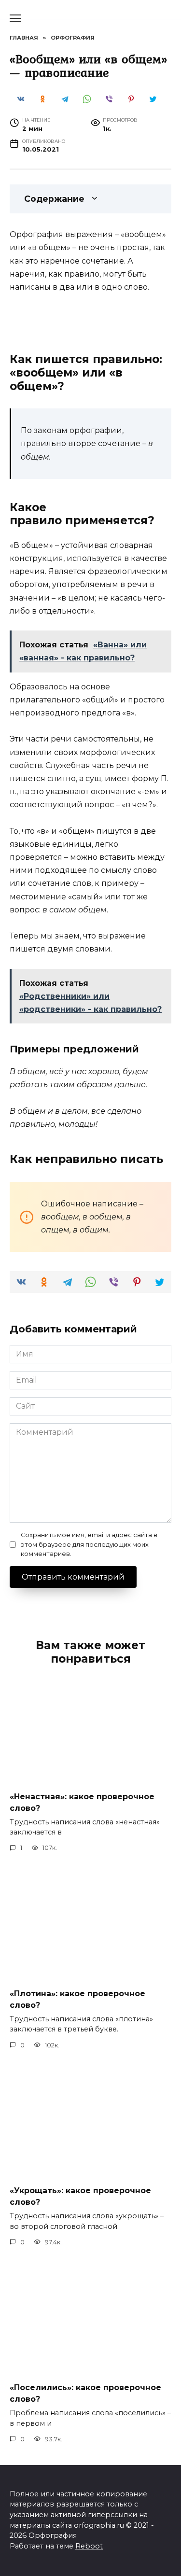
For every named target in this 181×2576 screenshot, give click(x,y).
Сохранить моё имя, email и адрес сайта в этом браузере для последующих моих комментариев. (89, 1544)
